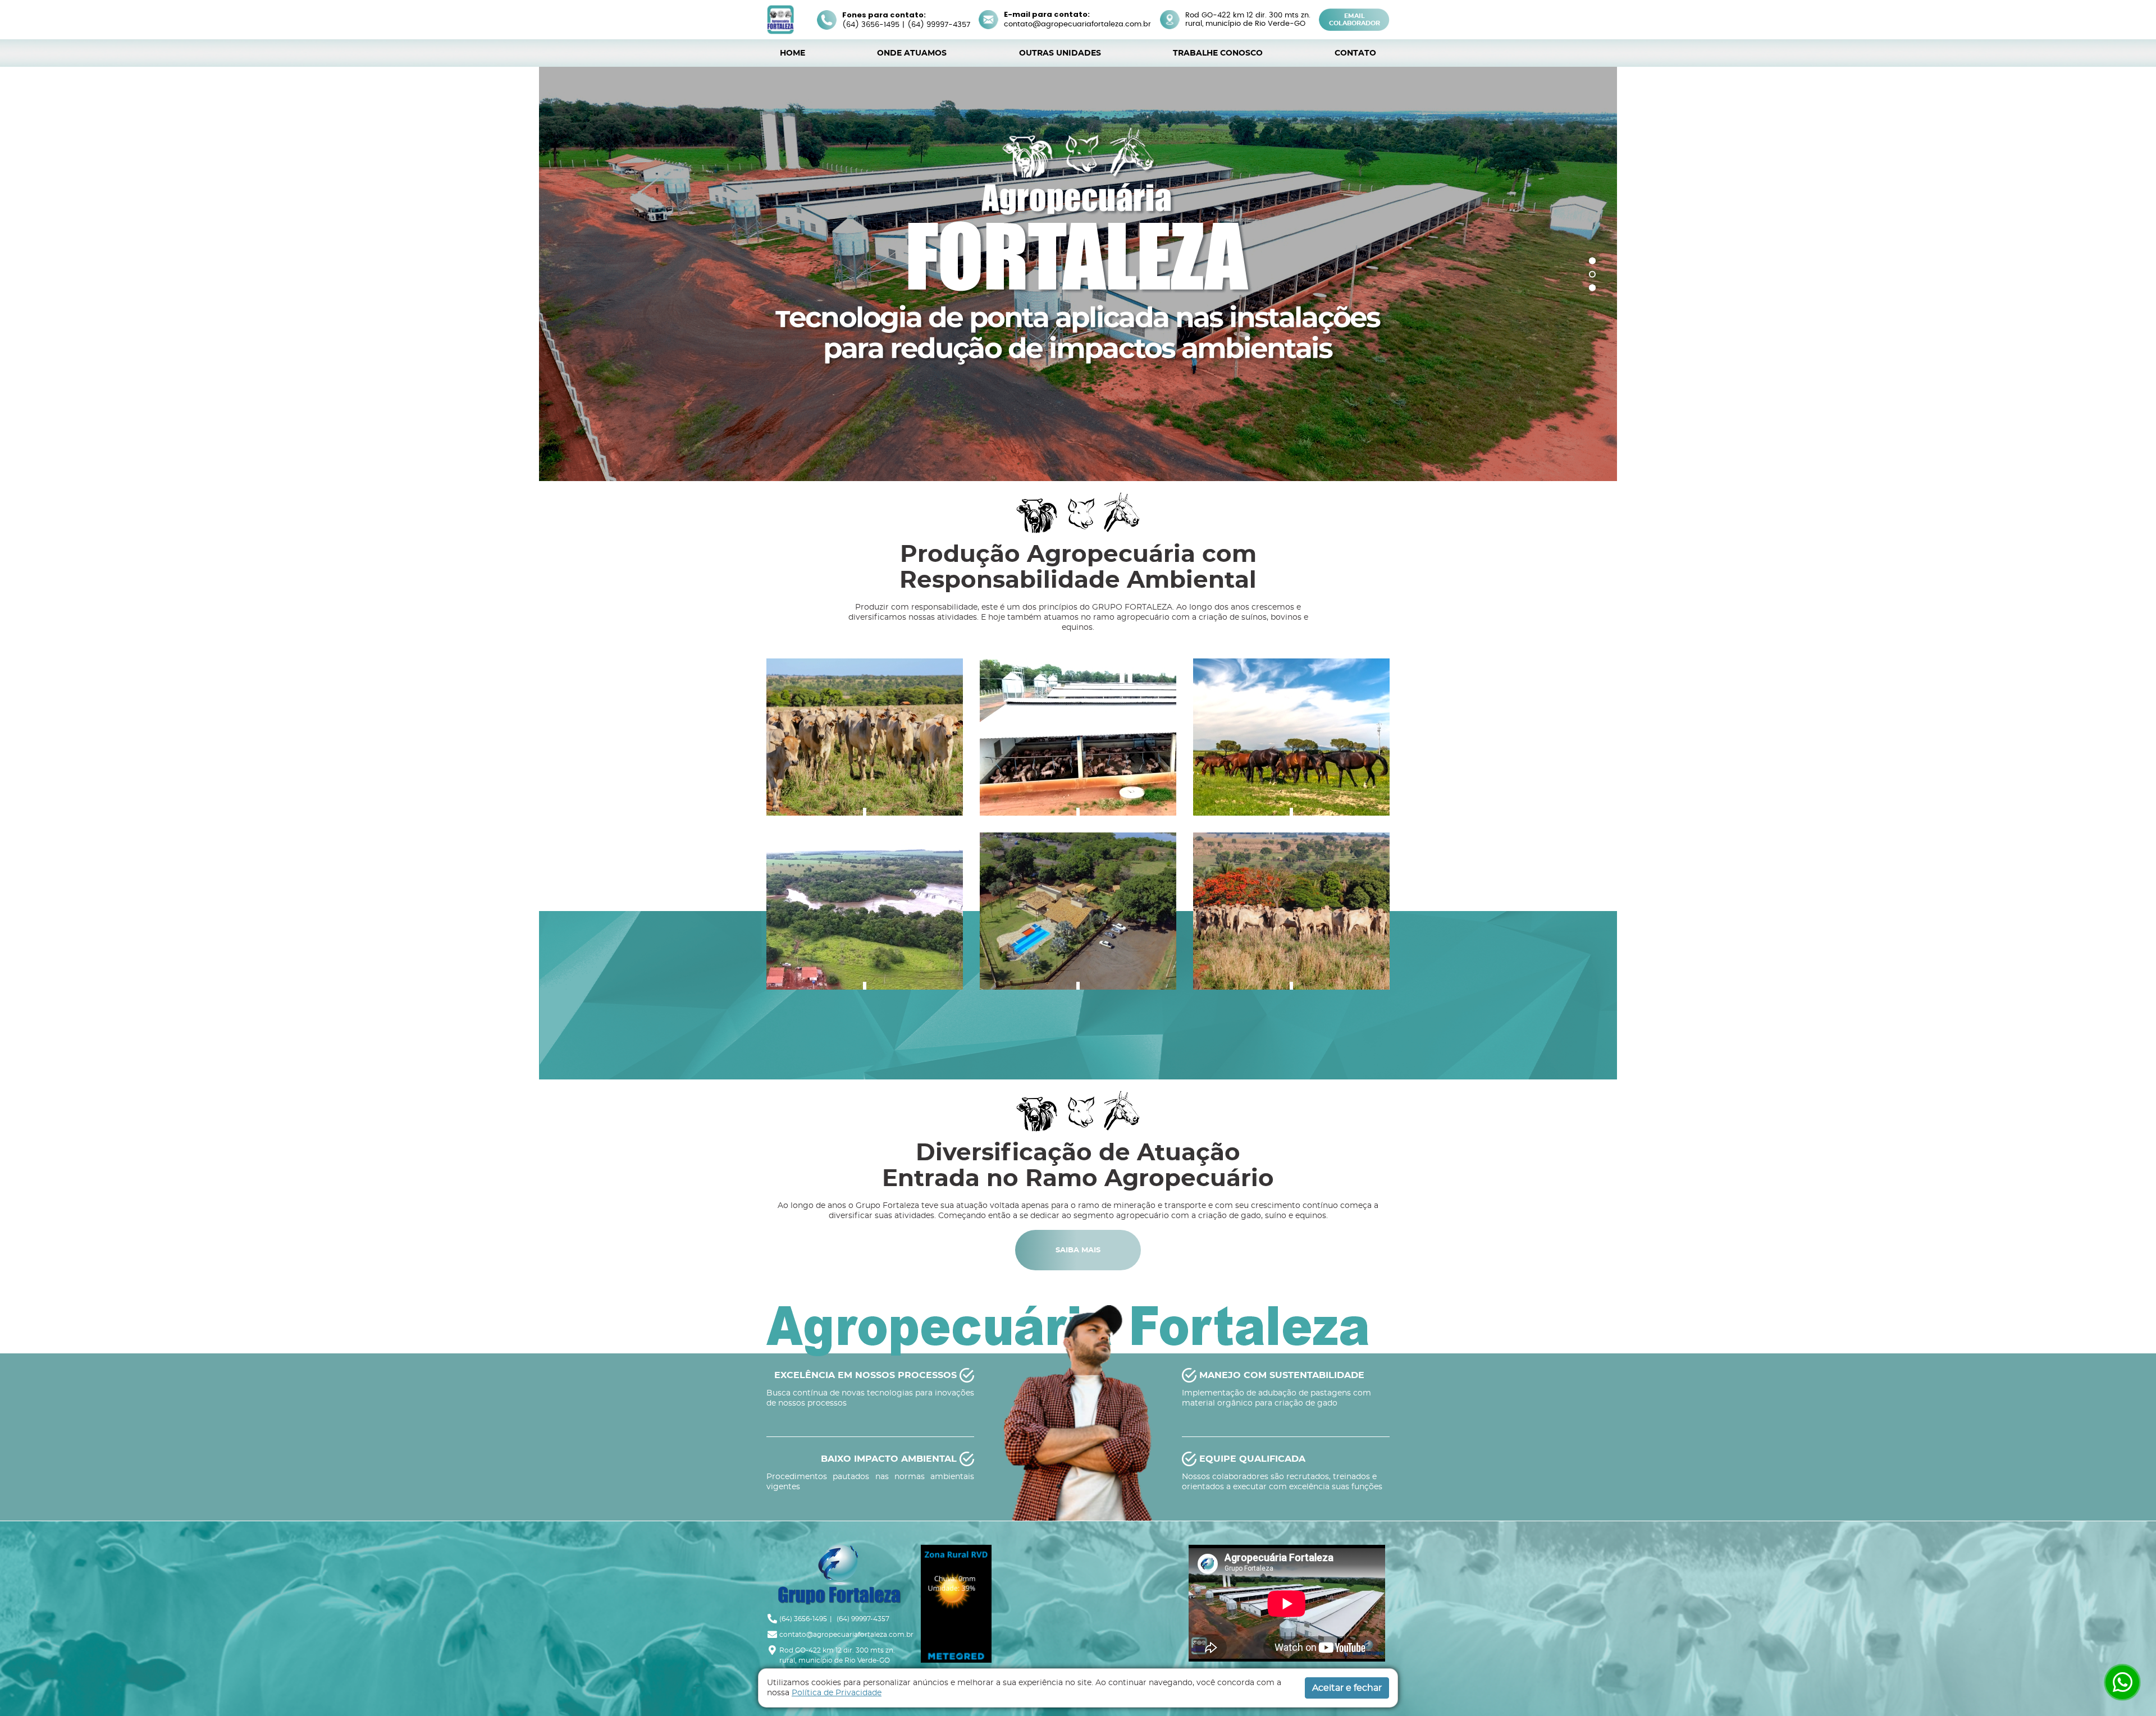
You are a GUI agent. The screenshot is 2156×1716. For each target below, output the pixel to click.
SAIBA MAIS (1078, 1275)
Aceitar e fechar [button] (1347, 1688)
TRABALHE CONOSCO (1218, 53)
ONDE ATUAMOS (912, 53)
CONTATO (1355, 53)
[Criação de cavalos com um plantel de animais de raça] (1291, 762)
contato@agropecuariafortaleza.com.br (1077, 24)
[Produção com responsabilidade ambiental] (1291, 936)
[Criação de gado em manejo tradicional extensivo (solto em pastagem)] (865, 762)
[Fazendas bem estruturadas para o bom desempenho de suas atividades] (1078, 936)
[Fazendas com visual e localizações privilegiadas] (865, 936)
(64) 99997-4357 (939, 25)
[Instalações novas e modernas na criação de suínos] (1078, 762)
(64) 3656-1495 (871, 25)
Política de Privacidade (837, 1693)
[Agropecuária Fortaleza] (780, 19)
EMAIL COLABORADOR (1355, 20)
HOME (792, 53)
